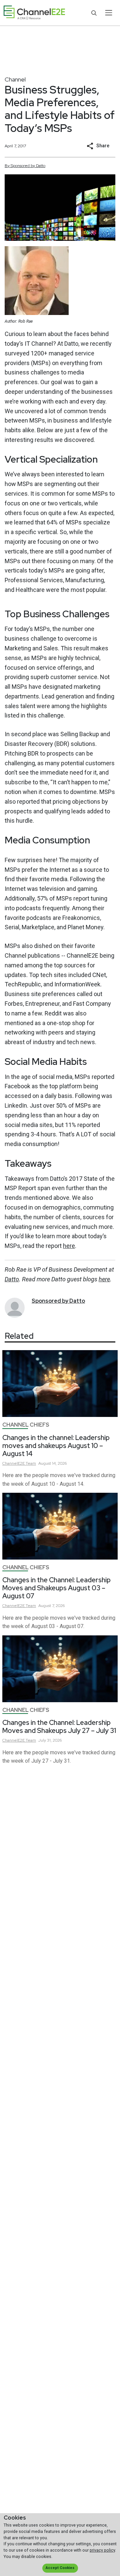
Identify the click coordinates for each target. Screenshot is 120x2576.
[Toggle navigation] (108, 13)
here (69, 1246)
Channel (15, 79)
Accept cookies (60, 2568)
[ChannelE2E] (34, 13)
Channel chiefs (26, 1425)
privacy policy (102, 2550)
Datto (12, 1279)
